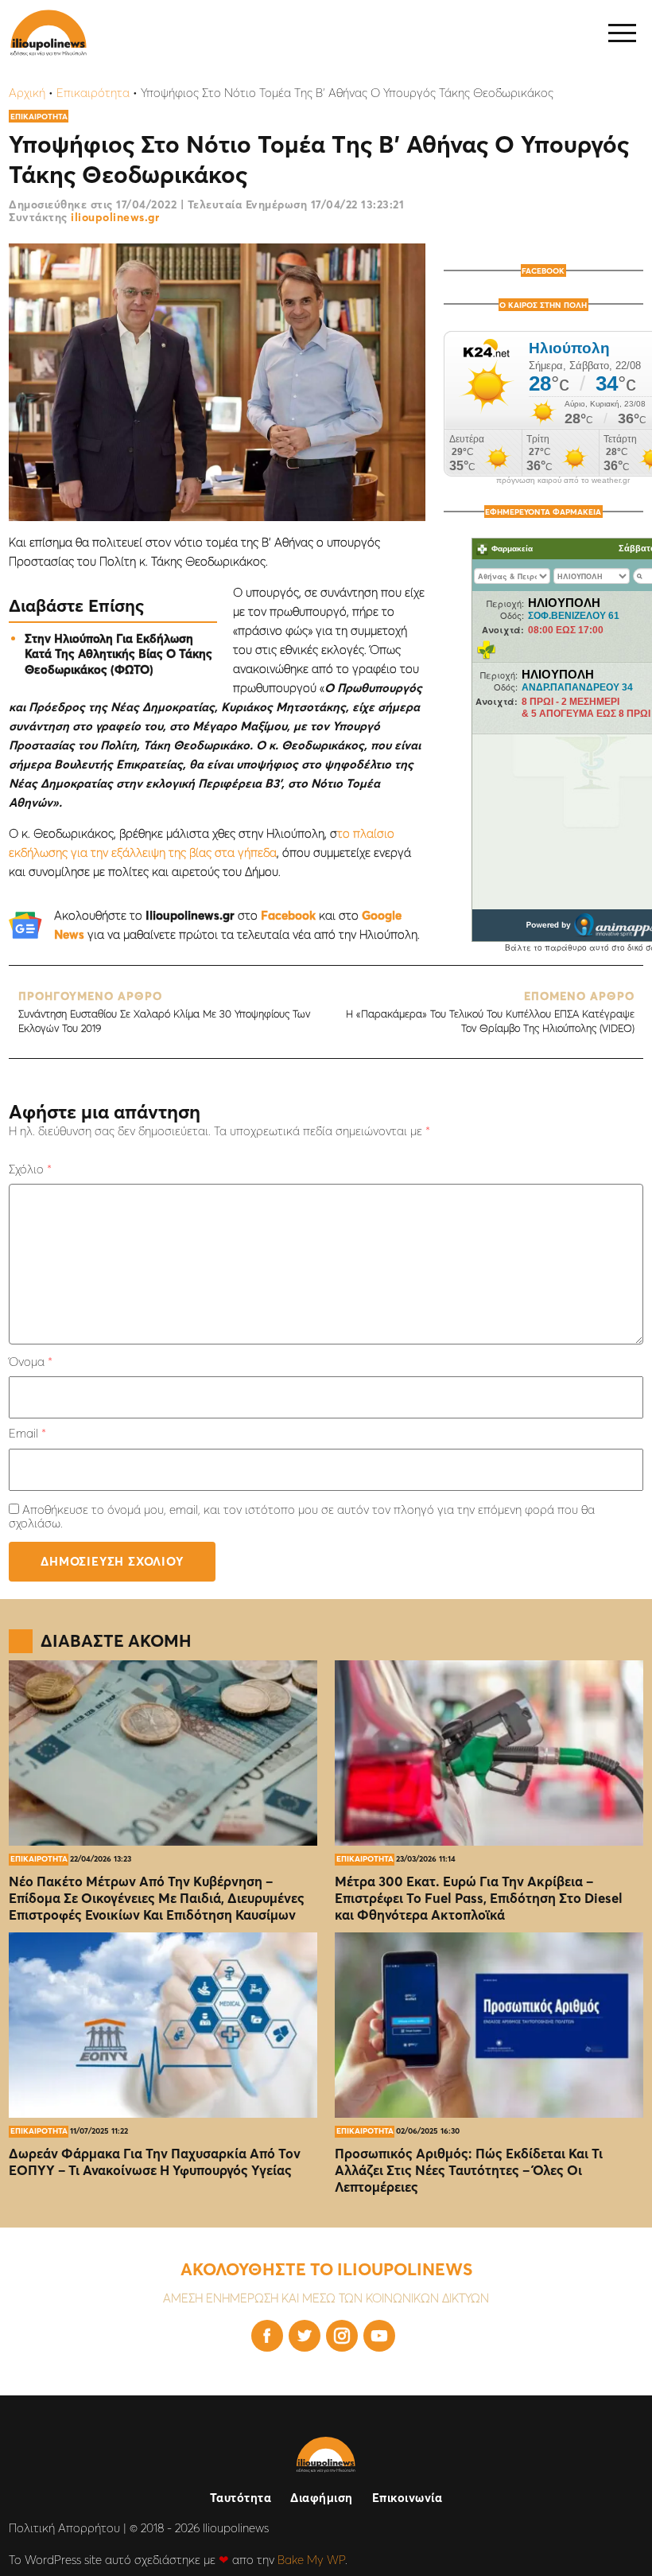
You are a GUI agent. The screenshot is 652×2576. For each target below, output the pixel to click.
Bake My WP (311, 2560)
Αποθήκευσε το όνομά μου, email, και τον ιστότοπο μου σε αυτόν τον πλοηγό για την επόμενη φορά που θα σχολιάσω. (302, 1516)
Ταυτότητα (241, 2498)
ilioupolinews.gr (115, 217)
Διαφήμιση (322, 2498)
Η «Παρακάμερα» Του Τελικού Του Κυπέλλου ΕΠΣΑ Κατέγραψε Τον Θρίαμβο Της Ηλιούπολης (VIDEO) (490, 1012)
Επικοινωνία (407, 2498)
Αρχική (27, 93)
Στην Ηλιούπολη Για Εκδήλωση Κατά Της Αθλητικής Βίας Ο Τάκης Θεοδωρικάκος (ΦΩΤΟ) (118, 654)
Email (27, 1433)
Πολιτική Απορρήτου (64, 2528)
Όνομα (31, 1362)
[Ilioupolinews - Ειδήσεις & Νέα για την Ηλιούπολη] (49, 33)
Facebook (288, 915)
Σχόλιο (30, 1169)
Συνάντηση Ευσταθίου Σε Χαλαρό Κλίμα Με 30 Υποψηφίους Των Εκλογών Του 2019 (164, 1012)
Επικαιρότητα (93, 93)
